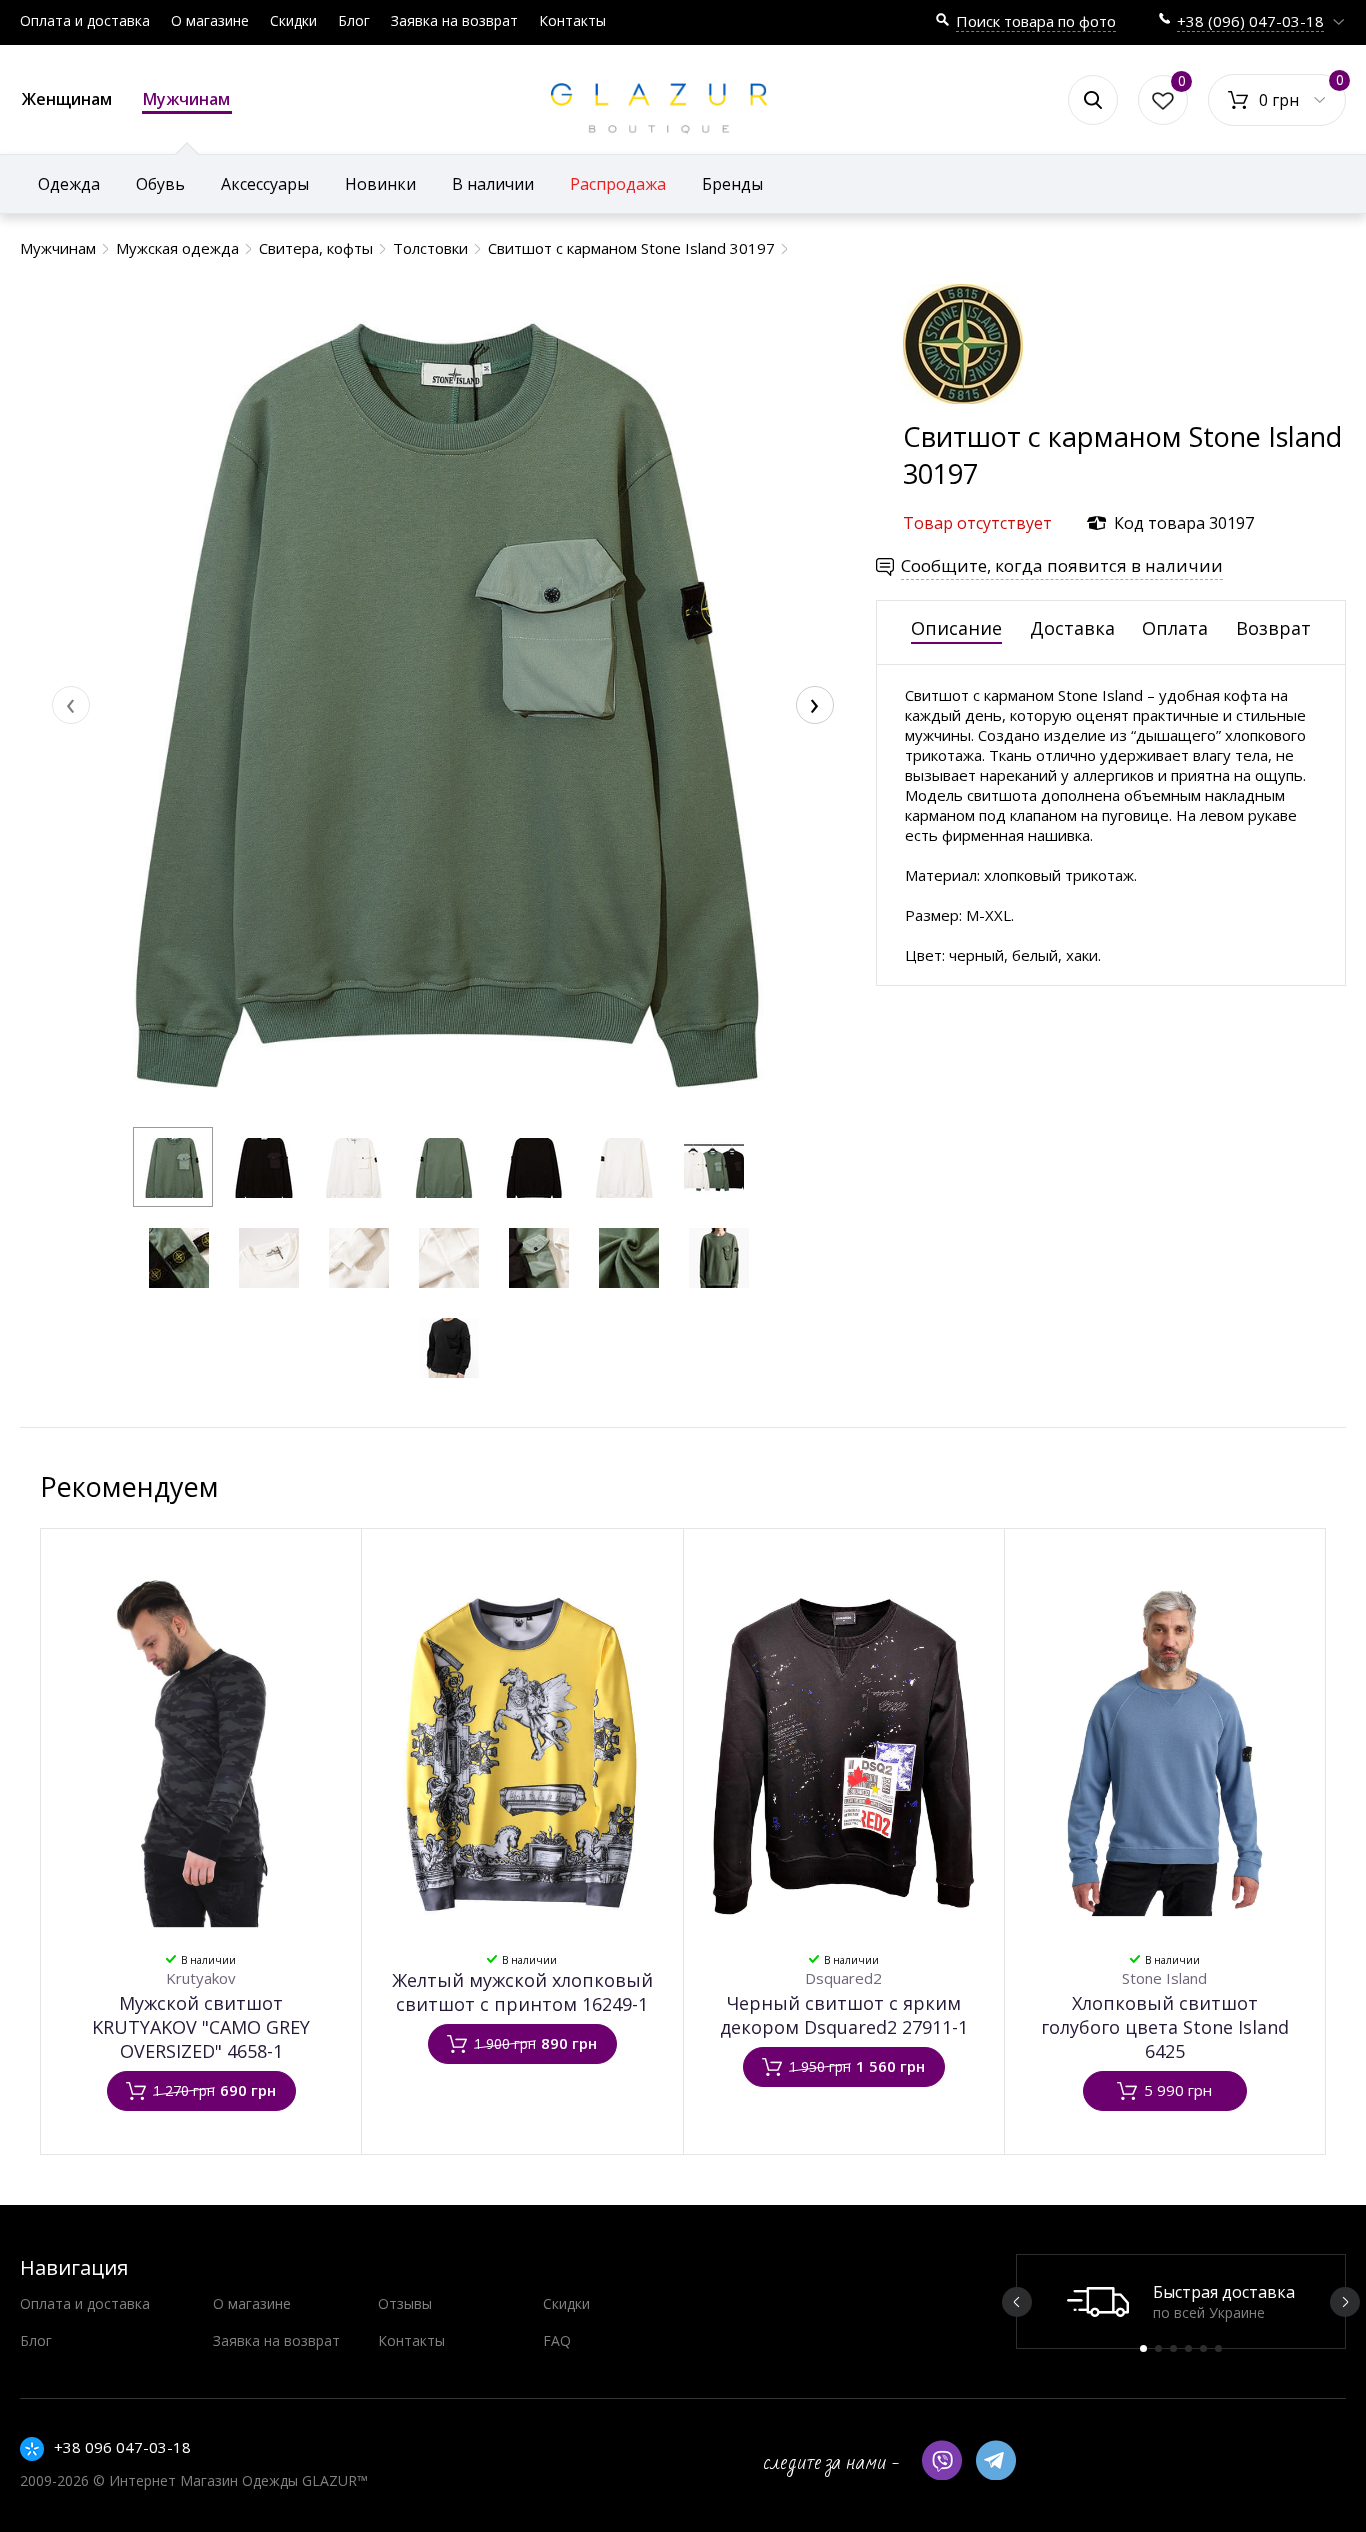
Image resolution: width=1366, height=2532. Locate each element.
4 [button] (1188, 2348)
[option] (1181, 2301)
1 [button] (1143, 2348)
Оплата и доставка (85, 20)
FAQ (557, 2340)
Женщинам (67, 99)
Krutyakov (201, 1978)
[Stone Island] (963, 408)
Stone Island (1164, 1978)
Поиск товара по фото (1036, 21)
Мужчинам (186, 99)
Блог (354, 20)
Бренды (732, 184)
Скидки (293, 20)
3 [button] (1173, 2348)
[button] (173, 1167)
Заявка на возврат (454, 20)
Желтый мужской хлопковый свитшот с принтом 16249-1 (522, 1992)
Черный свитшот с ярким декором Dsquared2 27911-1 (844, 2015)
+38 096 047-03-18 (122, 2447)
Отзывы (405, 2303)
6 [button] (1218, 2348)
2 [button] (1158, 2348)
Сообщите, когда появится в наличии (1062, 565)
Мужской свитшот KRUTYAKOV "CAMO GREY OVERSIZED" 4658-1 (201, 2027)
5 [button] (1203, 2348)
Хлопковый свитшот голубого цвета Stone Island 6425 (1165, 2027)
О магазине (210, 20)
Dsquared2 (843, 1978)
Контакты (572, 20)
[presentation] (71, 705)
